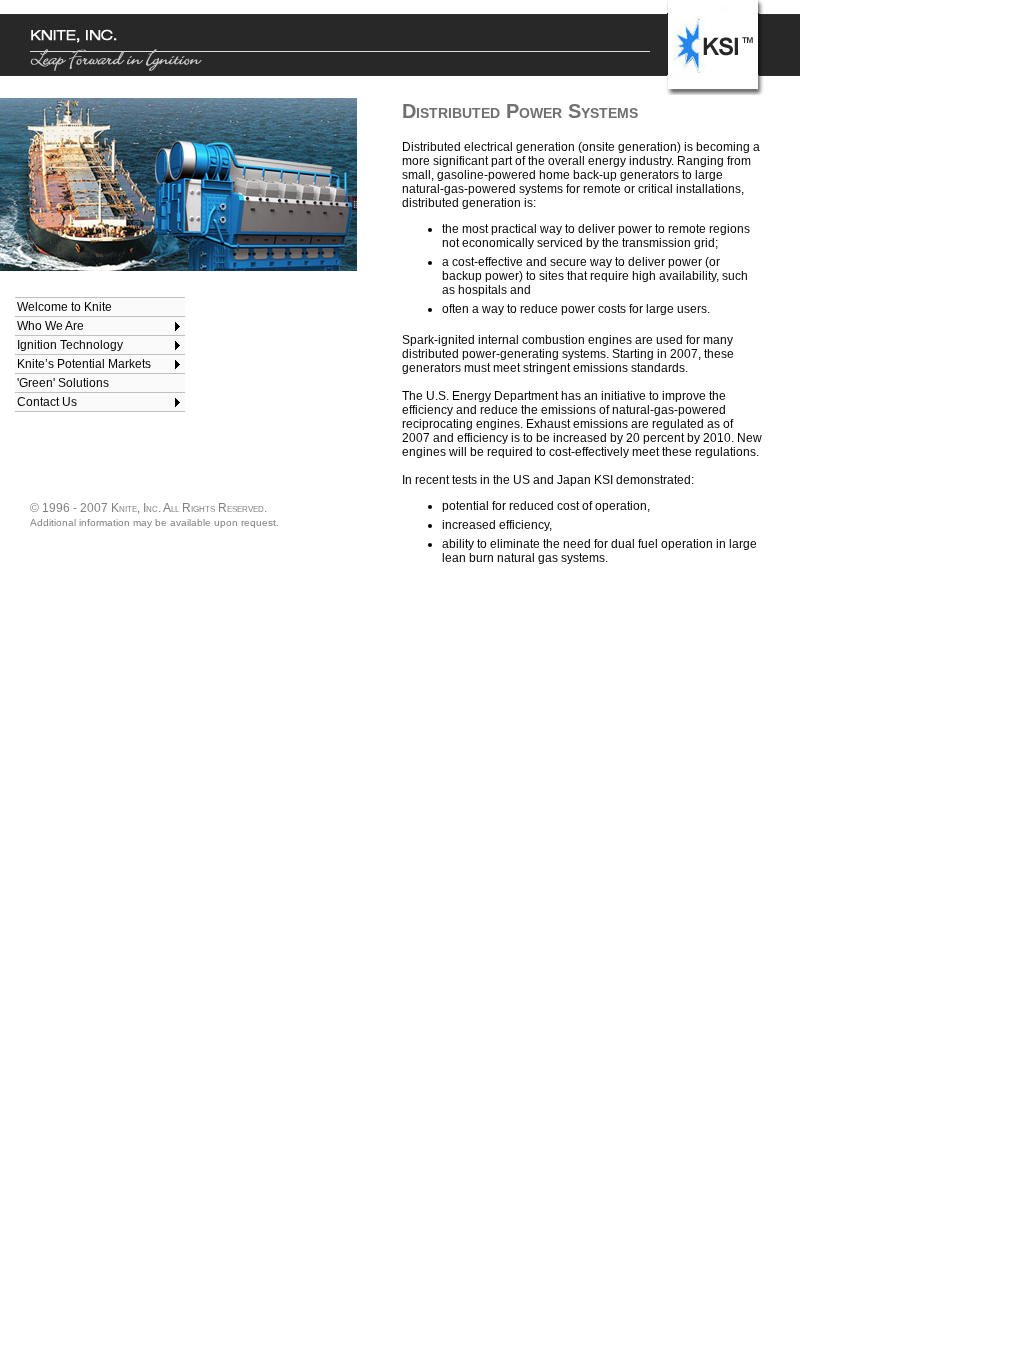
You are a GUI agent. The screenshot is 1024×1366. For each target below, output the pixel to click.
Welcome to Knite (64, 307)
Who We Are (50, 326)
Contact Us (47, 402)
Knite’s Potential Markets (84, 364)
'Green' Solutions (63, 383)
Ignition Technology (70, 345)
